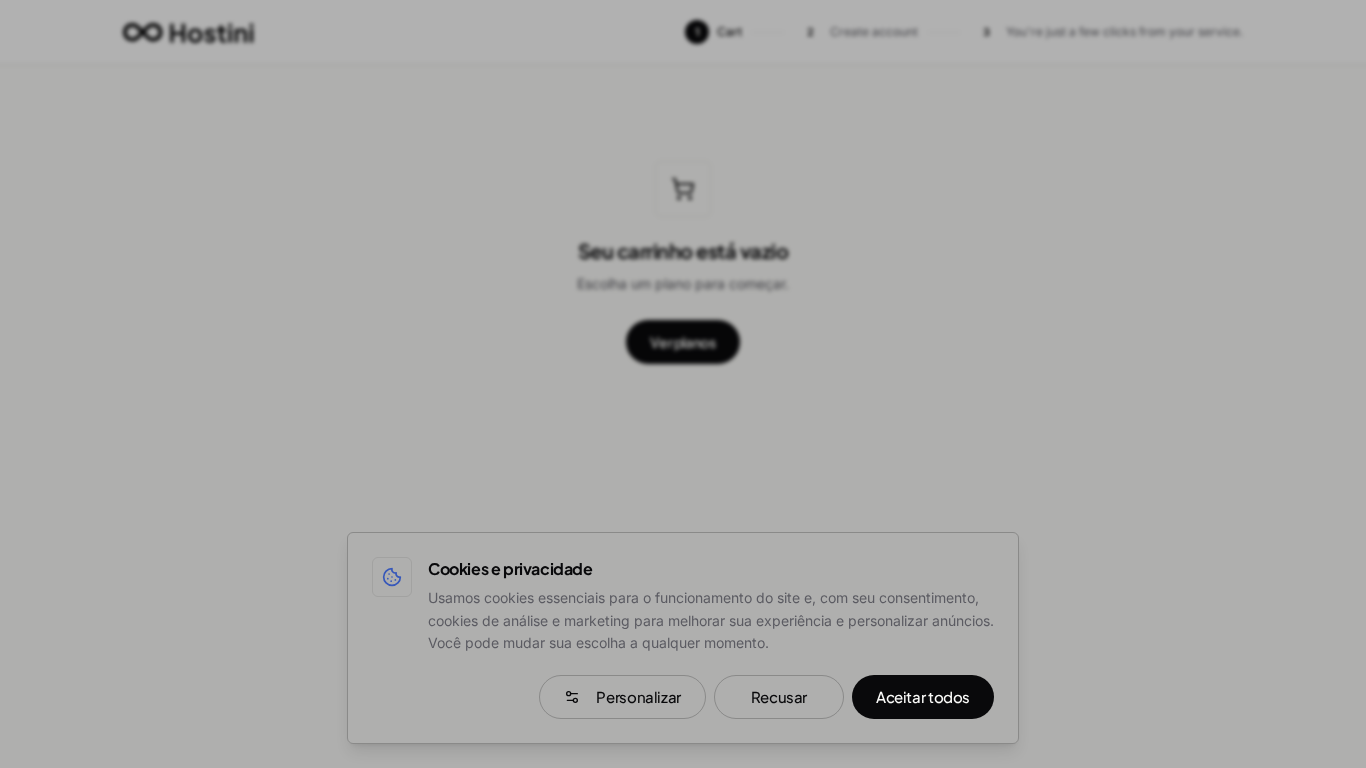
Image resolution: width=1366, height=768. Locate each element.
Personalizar (638, 696)
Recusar (779, 696)
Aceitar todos (923, 696)
